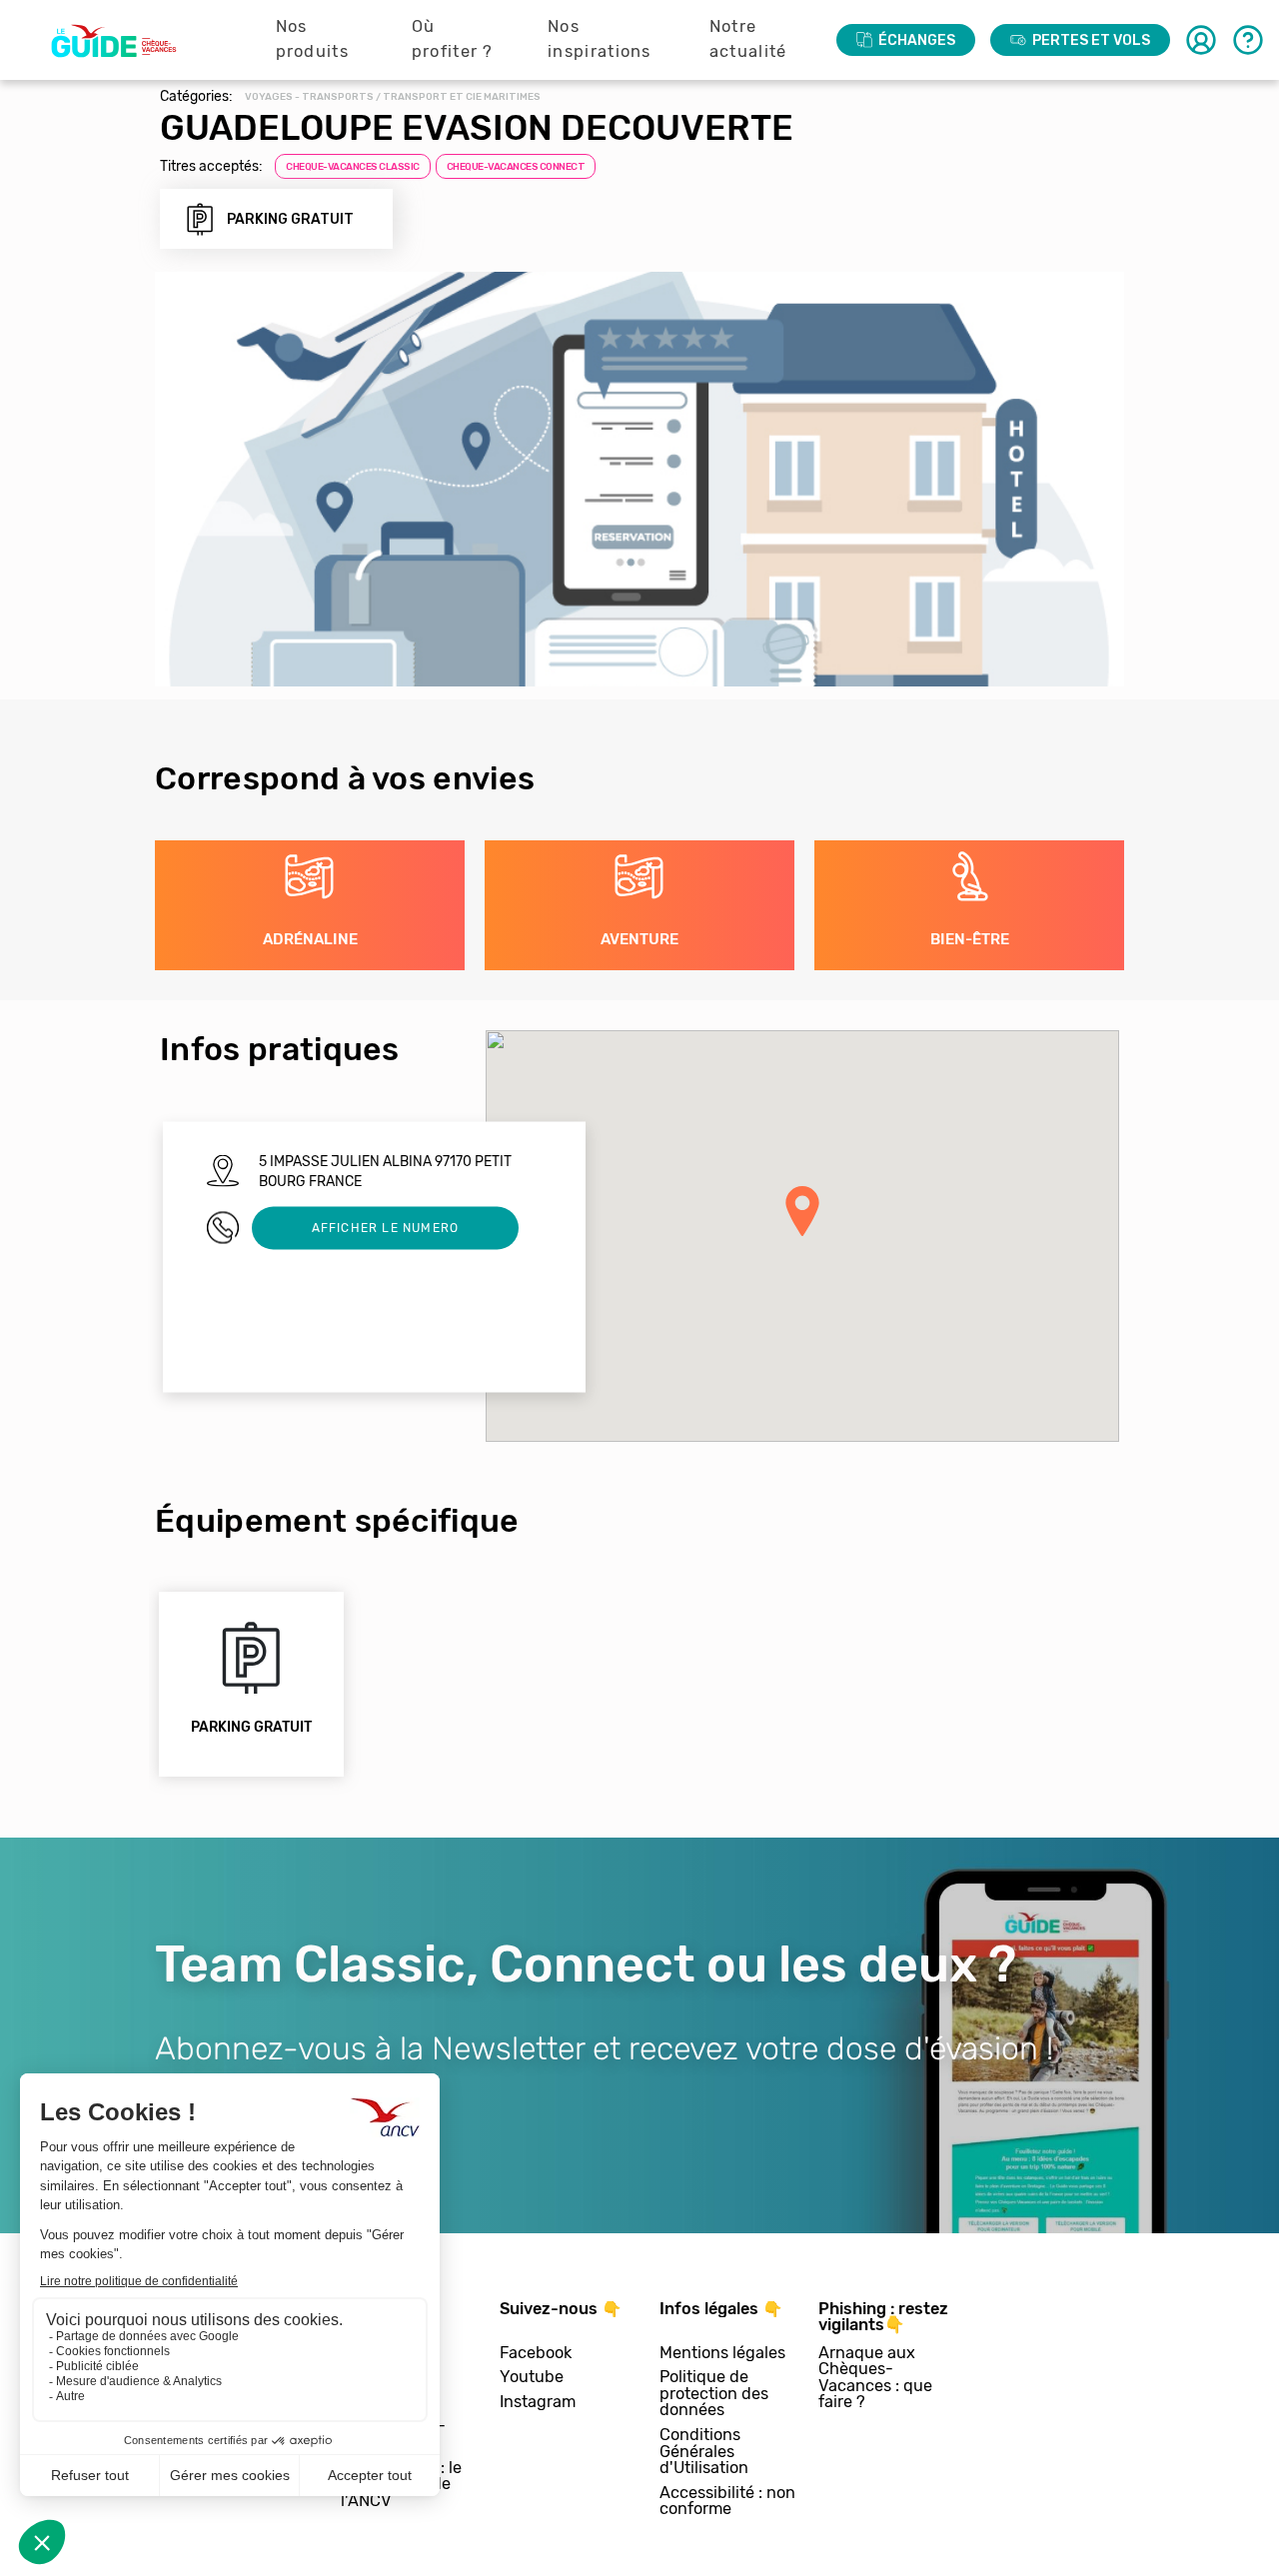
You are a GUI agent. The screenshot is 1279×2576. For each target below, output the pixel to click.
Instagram (538, 2403)
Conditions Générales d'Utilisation (704, 2452)
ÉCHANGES (917, 40)
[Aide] (1248, 40)
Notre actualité (748, 39)
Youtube (532, 2378)
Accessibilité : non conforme (727, 2502)
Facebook (536, 2354)
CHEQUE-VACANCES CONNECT (516, 167)
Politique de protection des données (714, 2394)
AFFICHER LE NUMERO (386, 1228)
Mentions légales (722, 2354)
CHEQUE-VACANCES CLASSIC (353, 167)
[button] (802, 1211)
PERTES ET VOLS (1091, 40)
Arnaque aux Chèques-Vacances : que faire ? (875, 2378)
